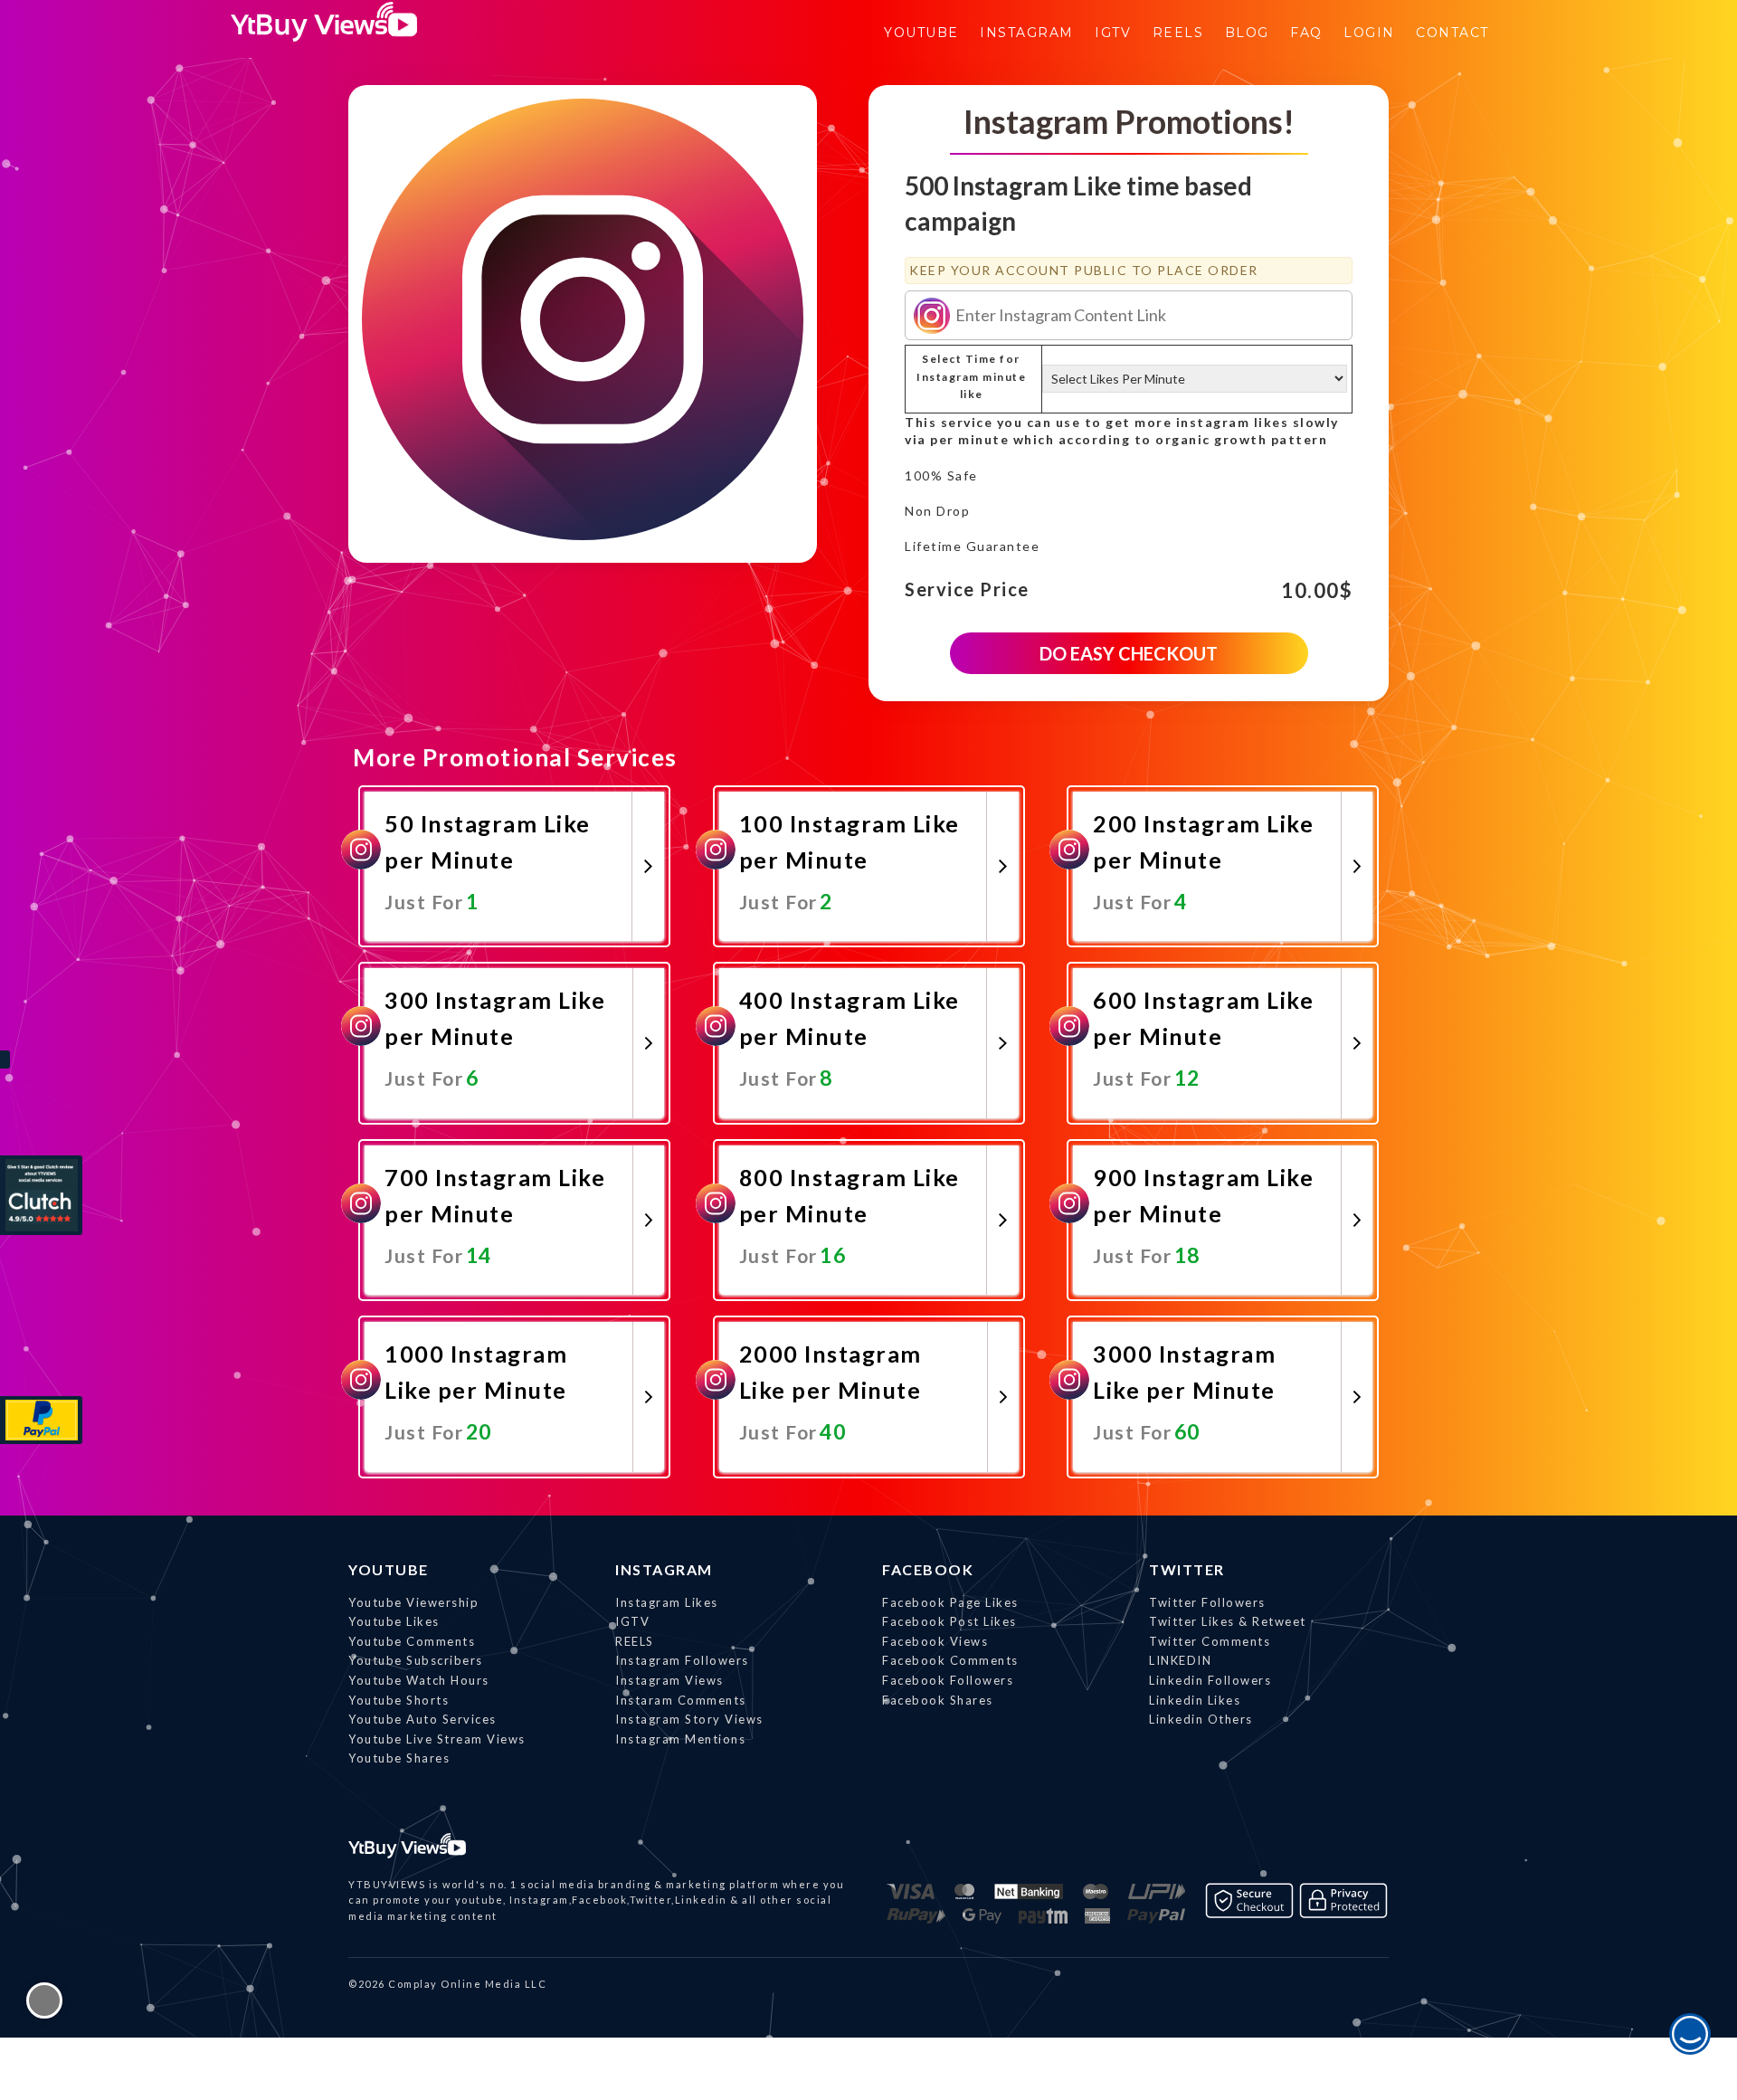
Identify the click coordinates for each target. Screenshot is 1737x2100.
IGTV (632, 1621)
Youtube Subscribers (416, 1660)
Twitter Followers (1207, 1602)
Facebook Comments (950, 1660)
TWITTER (1187, 1569)
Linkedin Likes (1195, 1700)
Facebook (928, 1569)
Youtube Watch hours (419, 1680)
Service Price (967, 590)
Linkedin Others (1201, 1719)
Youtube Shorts (399, 1700)
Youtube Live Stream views (437, 1739)
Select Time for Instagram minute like (971, 376)
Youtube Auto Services (422, 1719)
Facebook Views (935, 1641)
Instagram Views (669, 1680)
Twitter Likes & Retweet (1228, 1621)
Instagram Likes (667, 1602)
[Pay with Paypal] (41, 1420)
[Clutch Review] (41, 1195)
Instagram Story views (689, 1719)
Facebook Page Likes (950, 1602)
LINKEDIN (1180, 1660)
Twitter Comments (1210, 1641)
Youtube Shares (399, 1758)
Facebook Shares (938, 1700)
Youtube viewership (413, 1602)
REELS (635, 1641)
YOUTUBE (389, 1569)
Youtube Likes (394, 1621)
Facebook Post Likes (949, 1621)
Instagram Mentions (680, 1739)
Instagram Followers (682, 1660)
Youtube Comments (412, 1641)
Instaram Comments (681, 1700)
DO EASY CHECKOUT (1129, 653)
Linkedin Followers (1210, 1680)
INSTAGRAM (664, 1569)
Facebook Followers (948, 1680)
